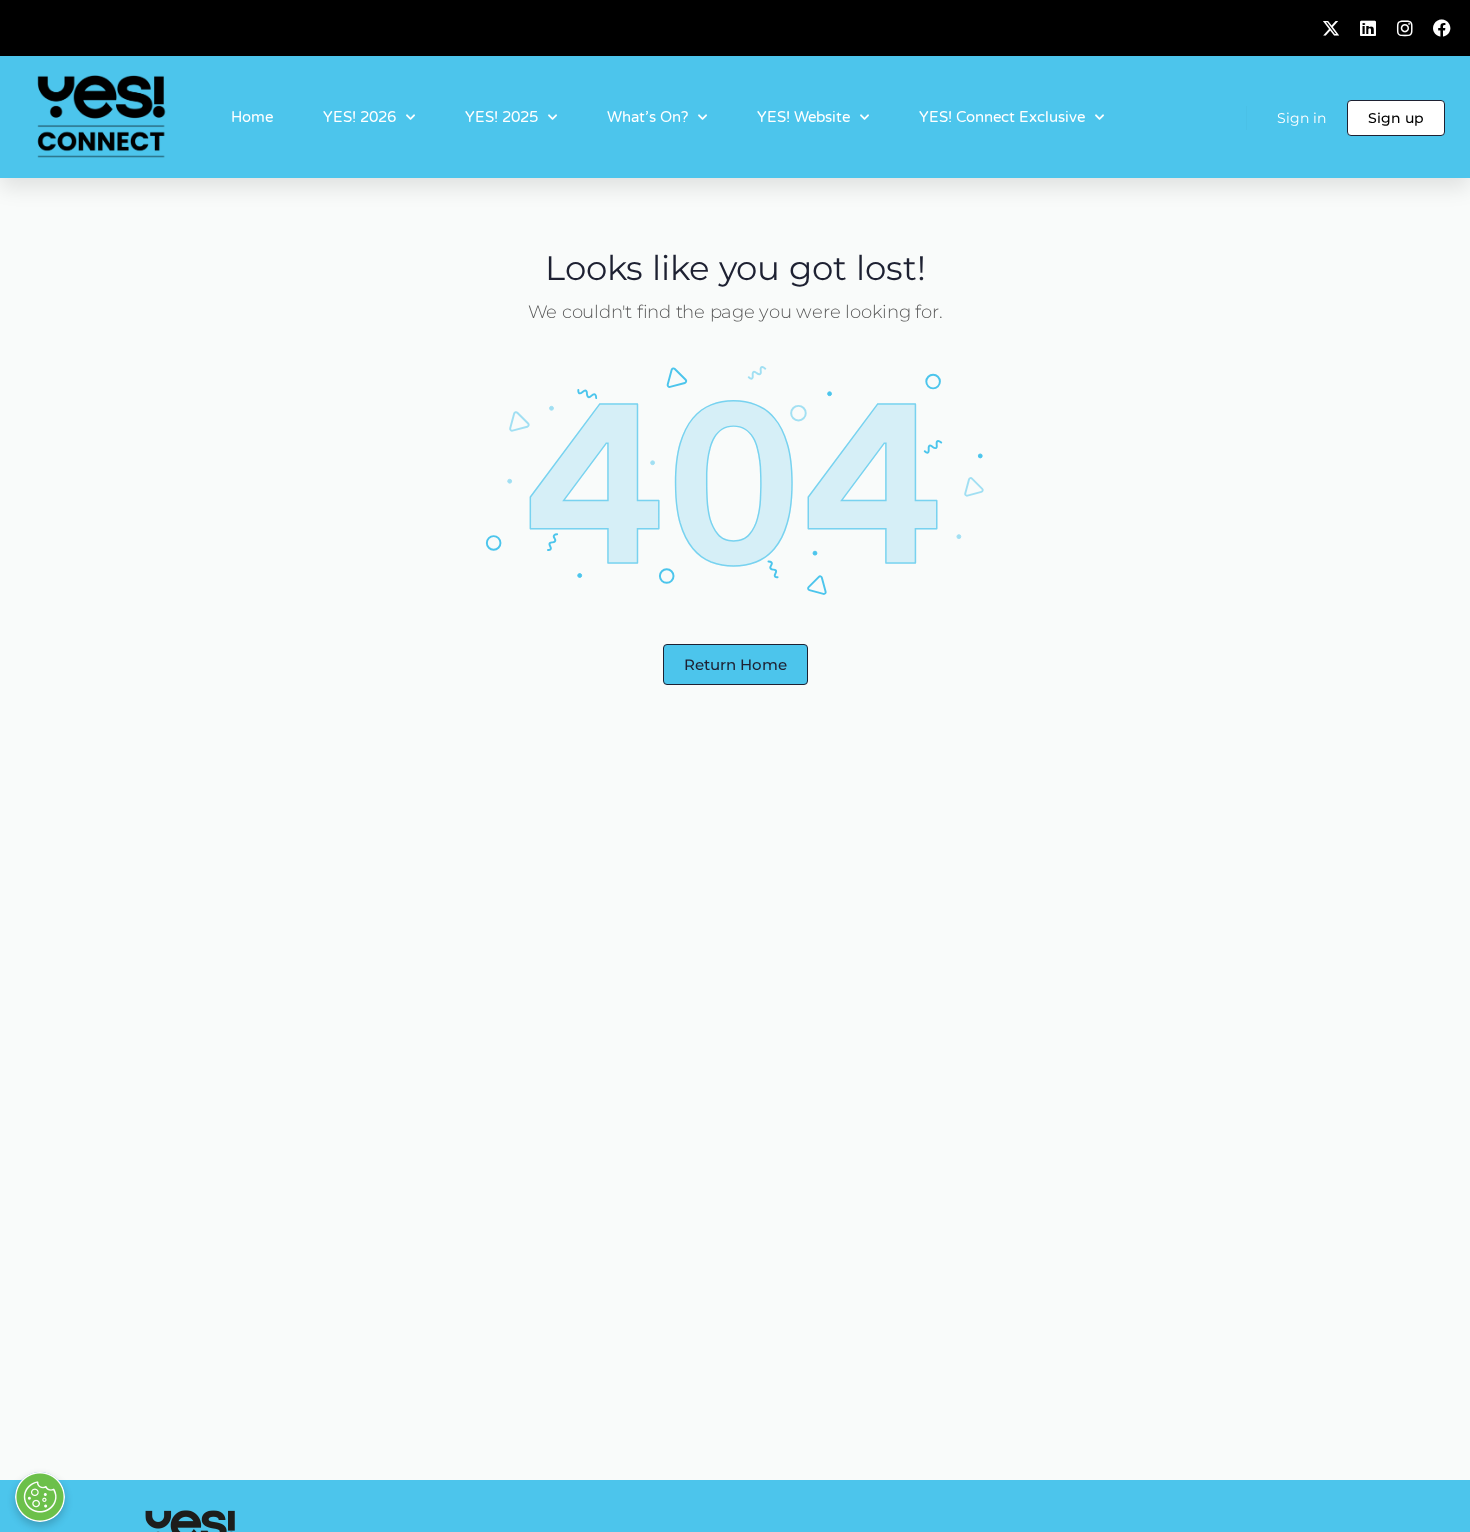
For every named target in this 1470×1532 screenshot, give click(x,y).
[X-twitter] (1331, 28)
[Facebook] (1442, 28)
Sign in (1301, 118)
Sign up (1396, 118)
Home (252, 117)
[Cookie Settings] (40, 1497)
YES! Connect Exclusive (1002, 117)
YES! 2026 (359, 117)
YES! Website (803, 117)
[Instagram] (1405, 28)
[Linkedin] (1368, 28)
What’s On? (647, 117)
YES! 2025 (501, 117)
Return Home (735, 664)
